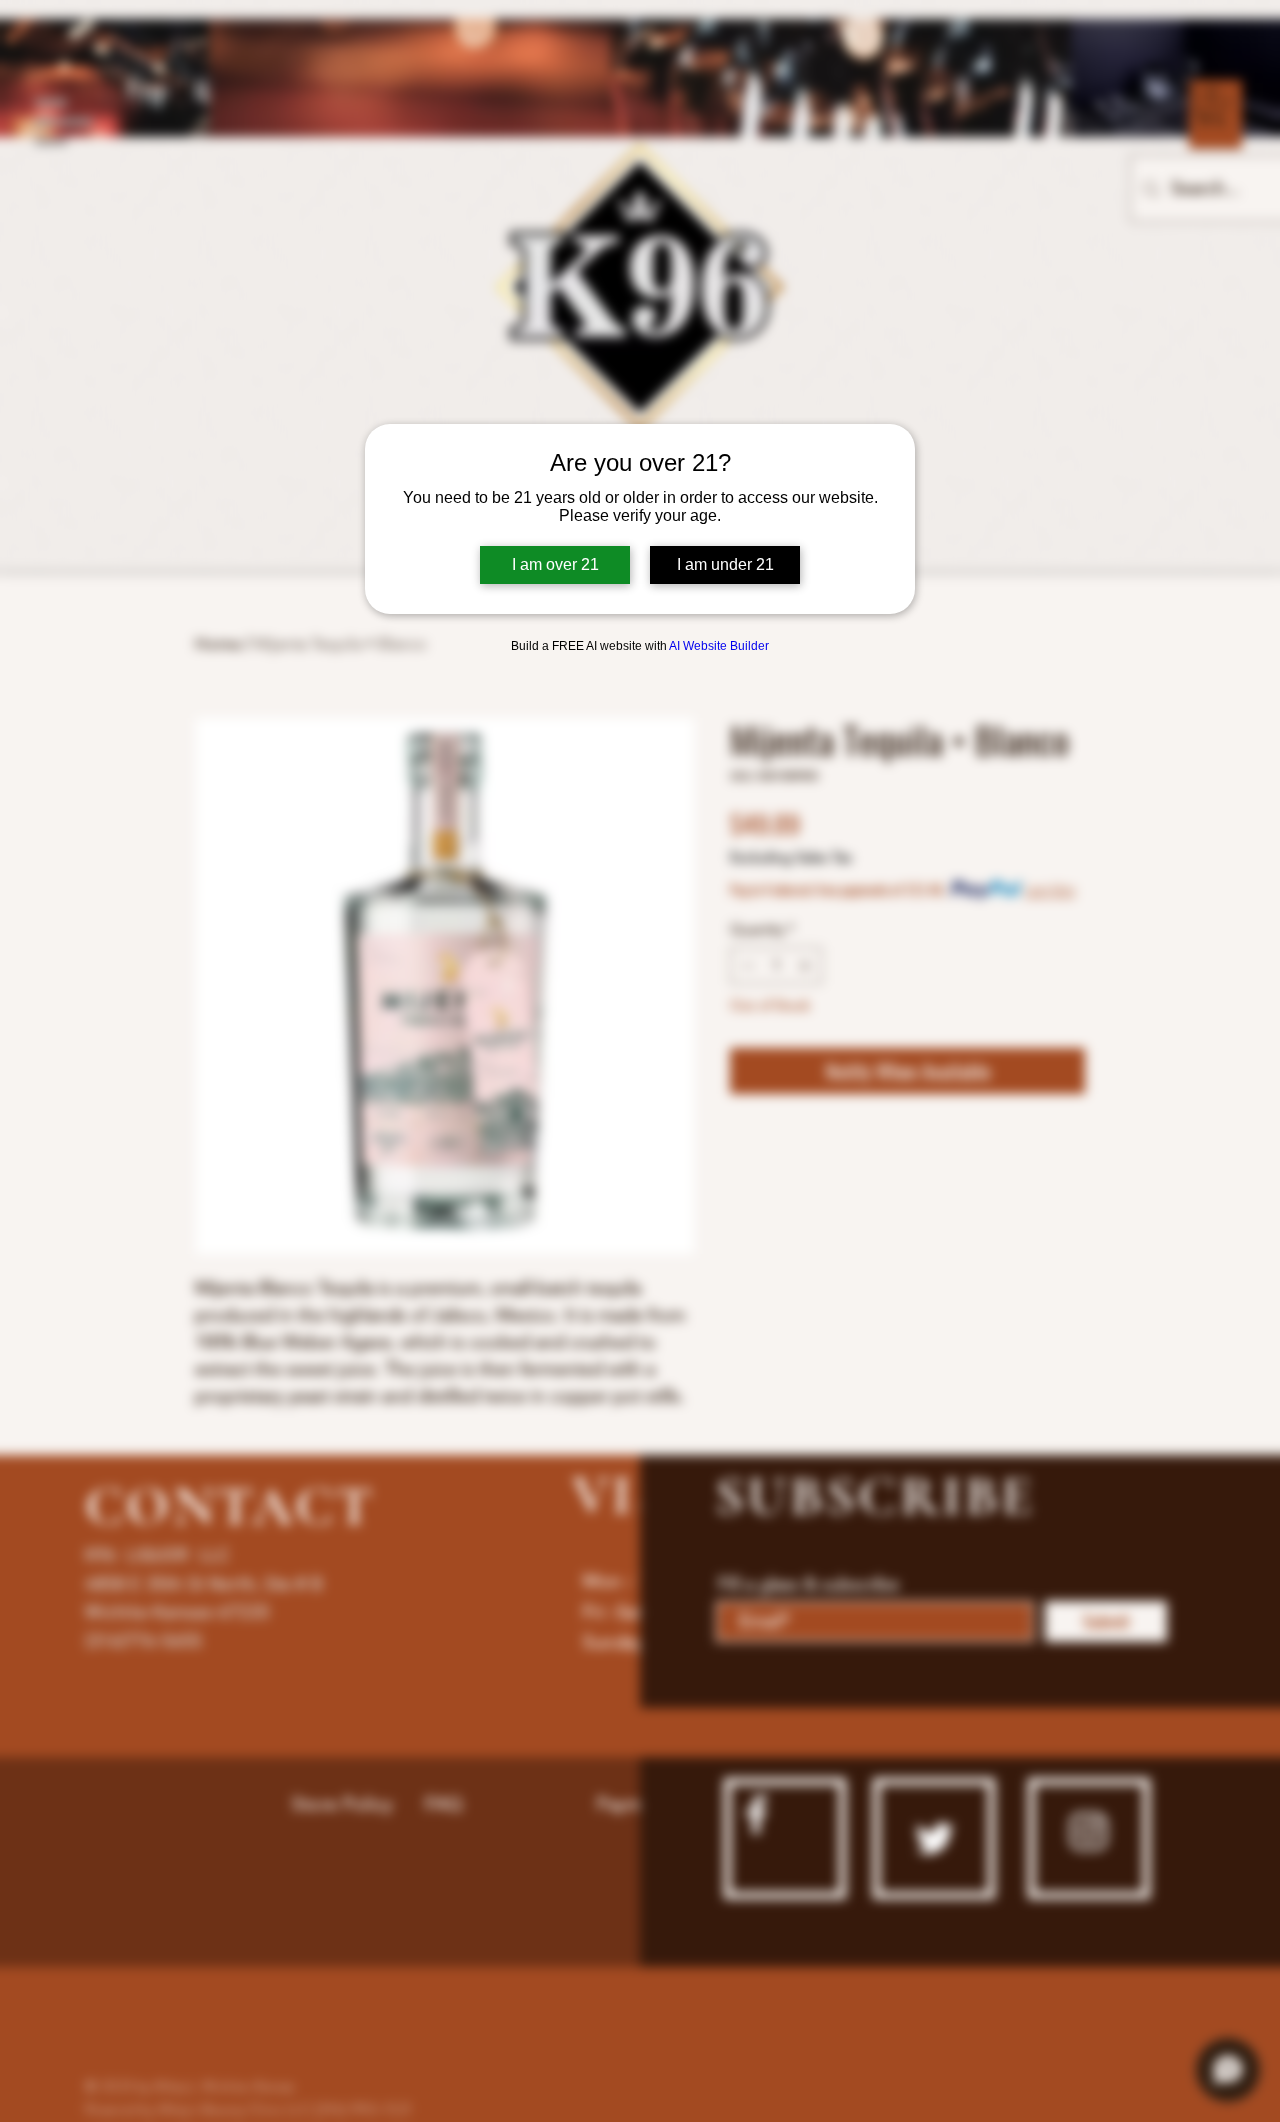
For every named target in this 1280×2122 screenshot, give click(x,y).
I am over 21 (555, 564)
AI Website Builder (719, 646)
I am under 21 (725, 564)
